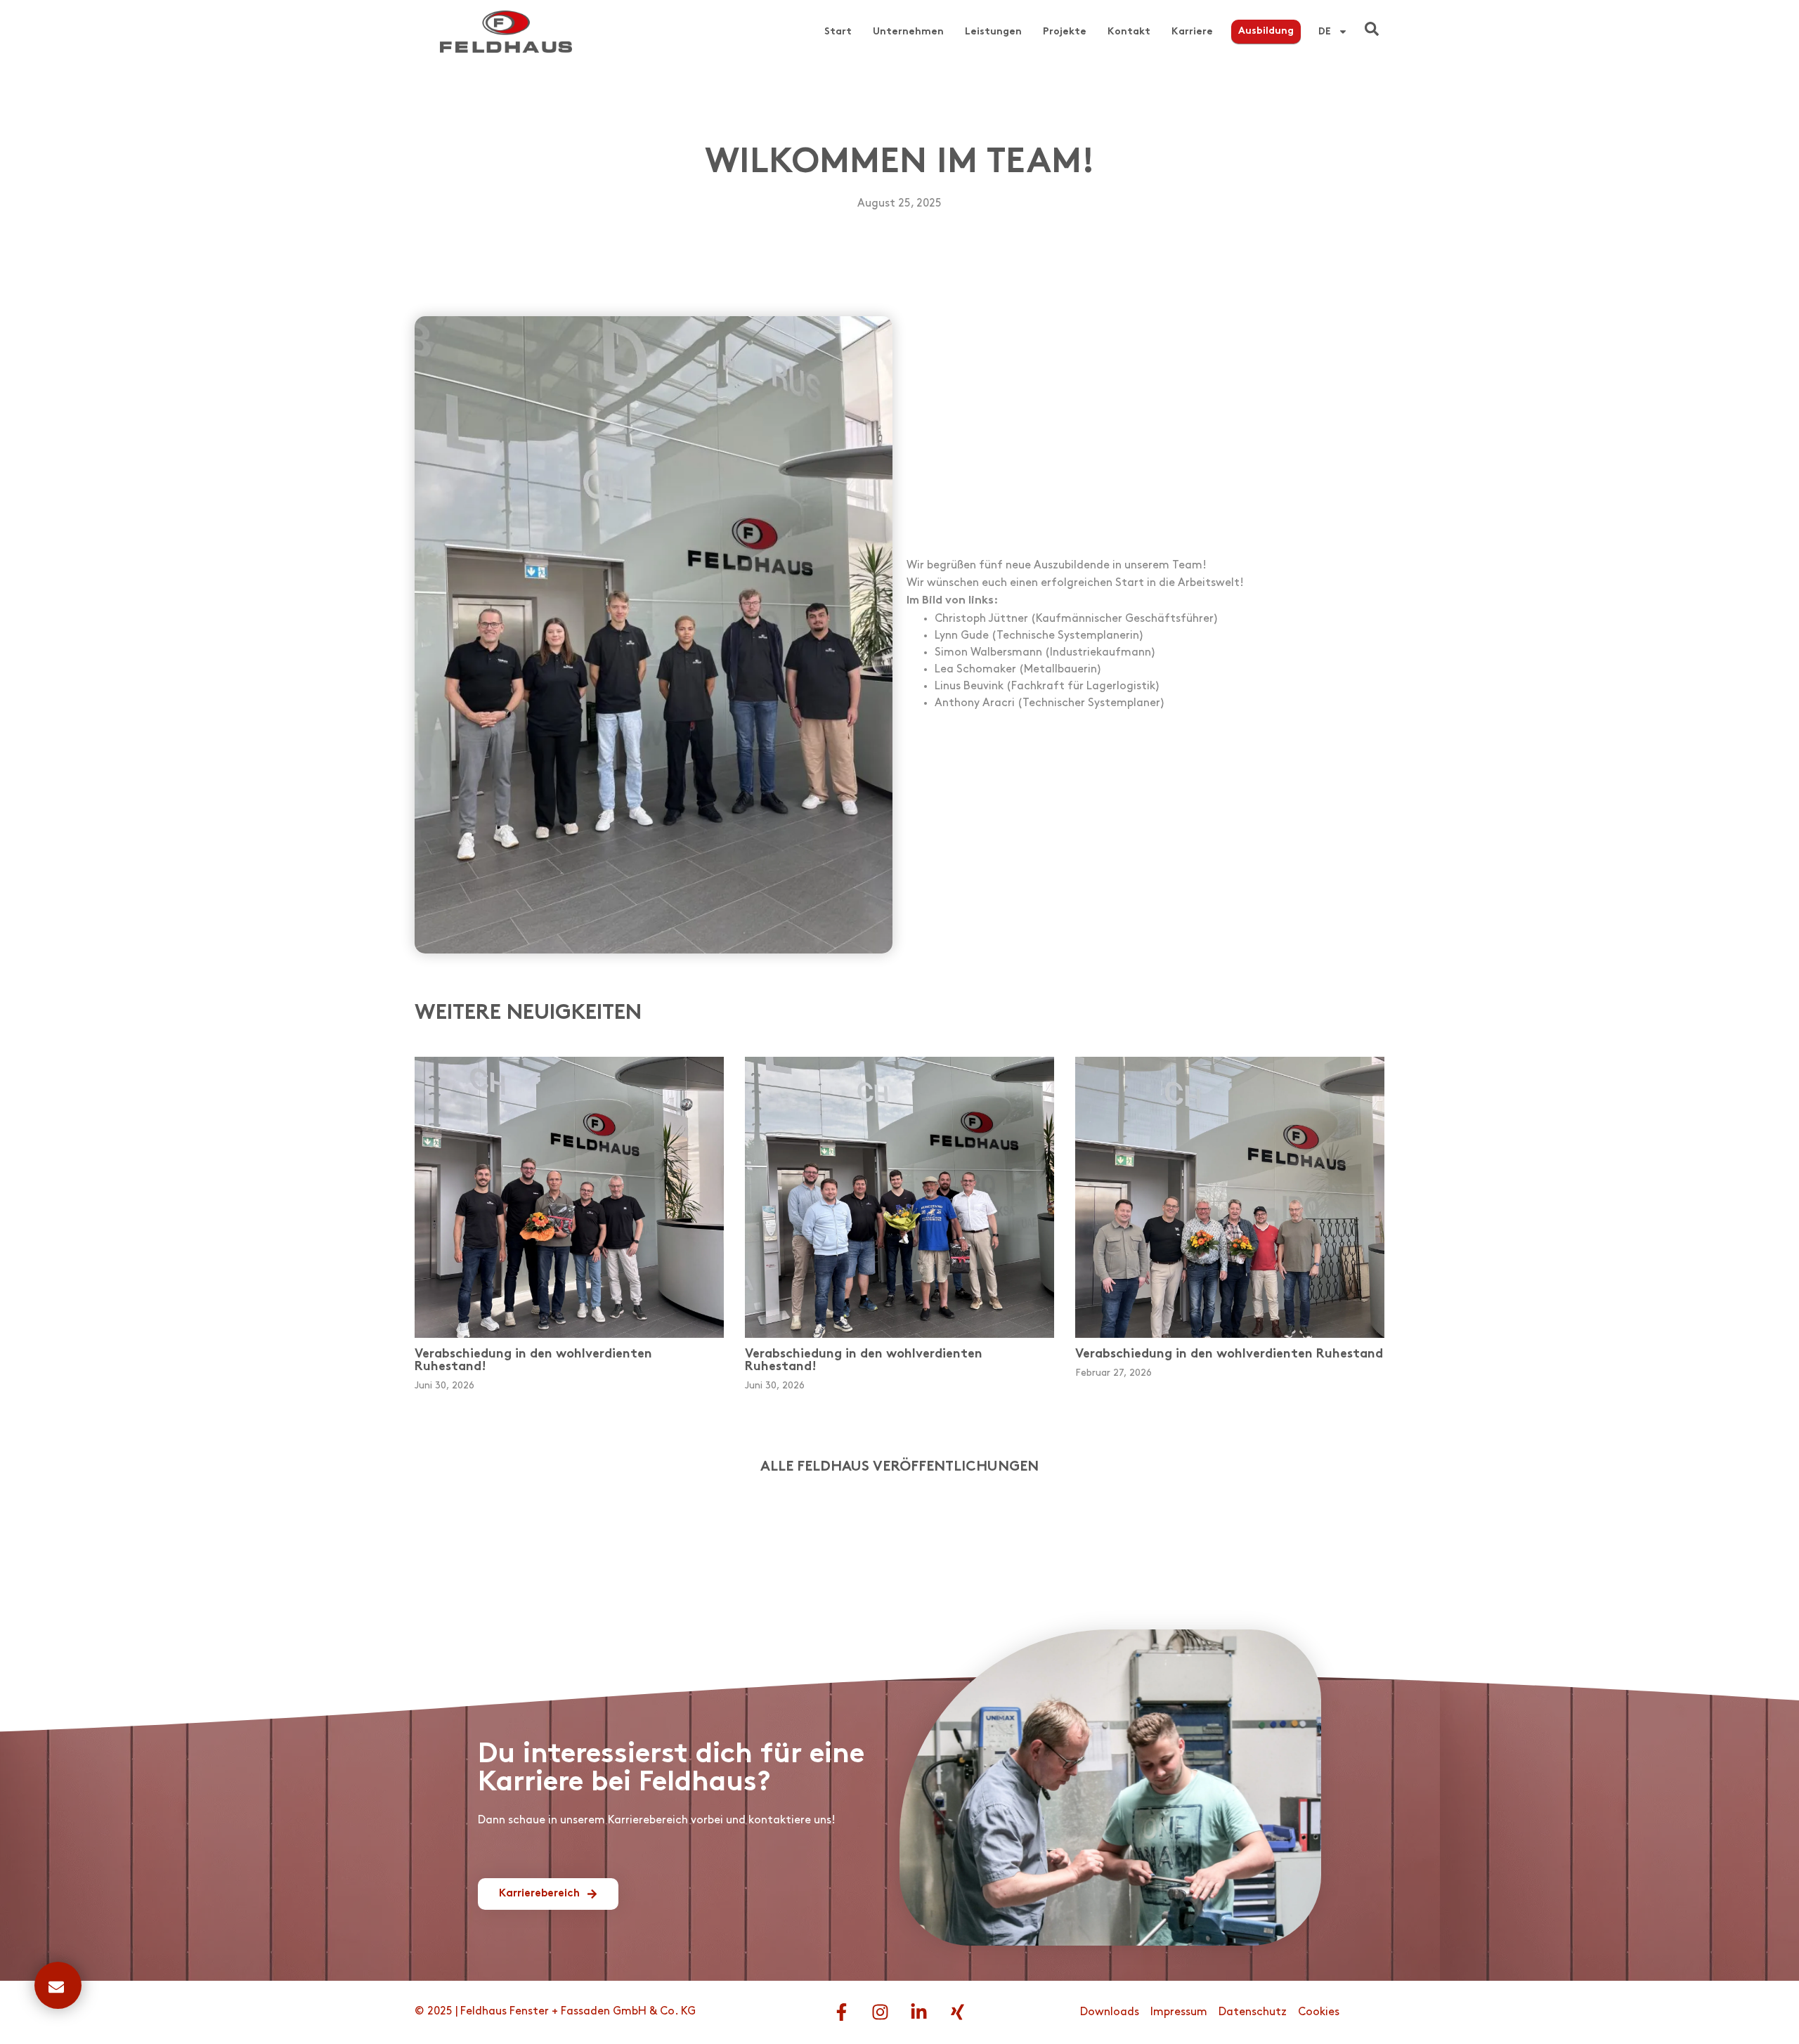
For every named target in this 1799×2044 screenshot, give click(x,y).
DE (1325, 32)
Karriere (1192, 32)
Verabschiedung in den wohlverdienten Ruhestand (1229, 1354)
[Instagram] (881, 2012)
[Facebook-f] (842, 2012)
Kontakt (1129, 32)
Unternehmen (908, 32)
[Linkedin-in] (919, 2012)
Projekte (1065, 32)
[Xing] (958, 2012)
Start (838, 32)
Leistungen (993, 32)
